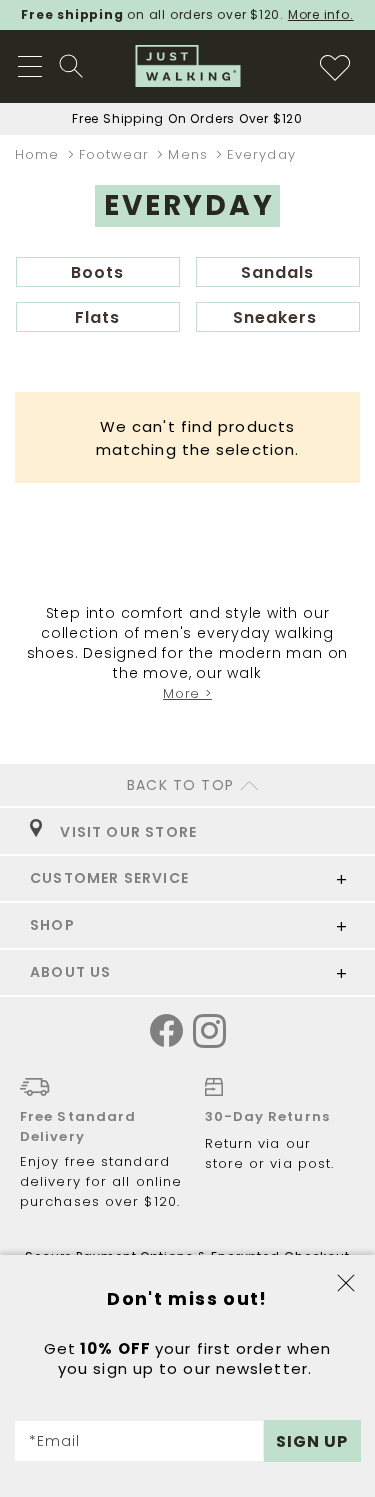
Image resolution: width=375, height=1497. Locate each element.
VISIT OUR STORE (124, 832)
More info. (321, 14)
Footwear (117, 154)
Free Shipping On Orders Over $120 (187, 118)
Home (40, 154)
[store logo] (187, 66)
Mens (190, 154)
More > (187, 693)
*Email (55, 1441)
